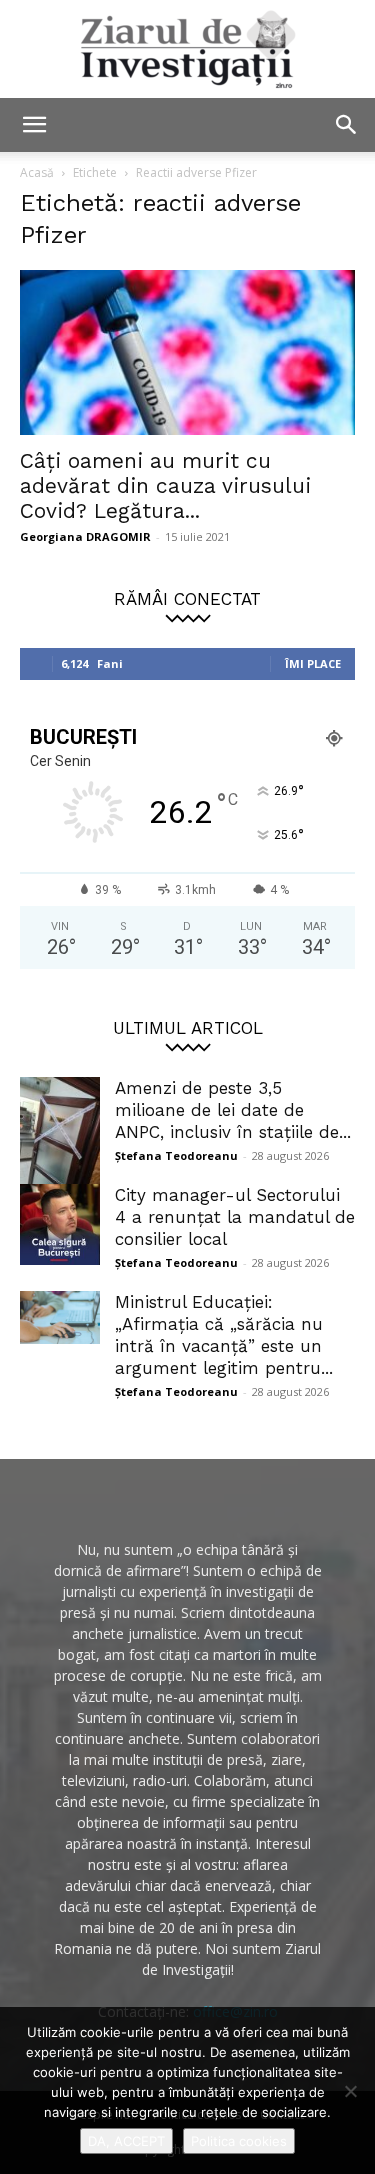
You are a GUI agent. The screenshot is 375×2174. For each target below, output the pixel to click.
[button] (34, 125)
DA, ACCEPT (126, 2141)
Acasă (37, 172)
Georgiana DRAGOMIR (85, 536)
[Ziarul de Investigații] (187, 49)
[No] (350, 2091)
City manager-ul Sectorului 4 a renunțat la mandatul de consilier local (235, 1217)
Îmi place (313, 663)
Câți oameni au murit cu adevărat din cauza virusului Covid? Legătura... (165, 485)
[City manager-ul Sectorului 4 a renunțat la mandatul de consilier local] (60, 1224)
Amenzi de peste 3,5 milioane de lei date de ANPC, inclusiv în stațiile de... (233, 1110)
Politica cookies (239, 2141)
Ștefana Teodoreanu (176, 1155)
